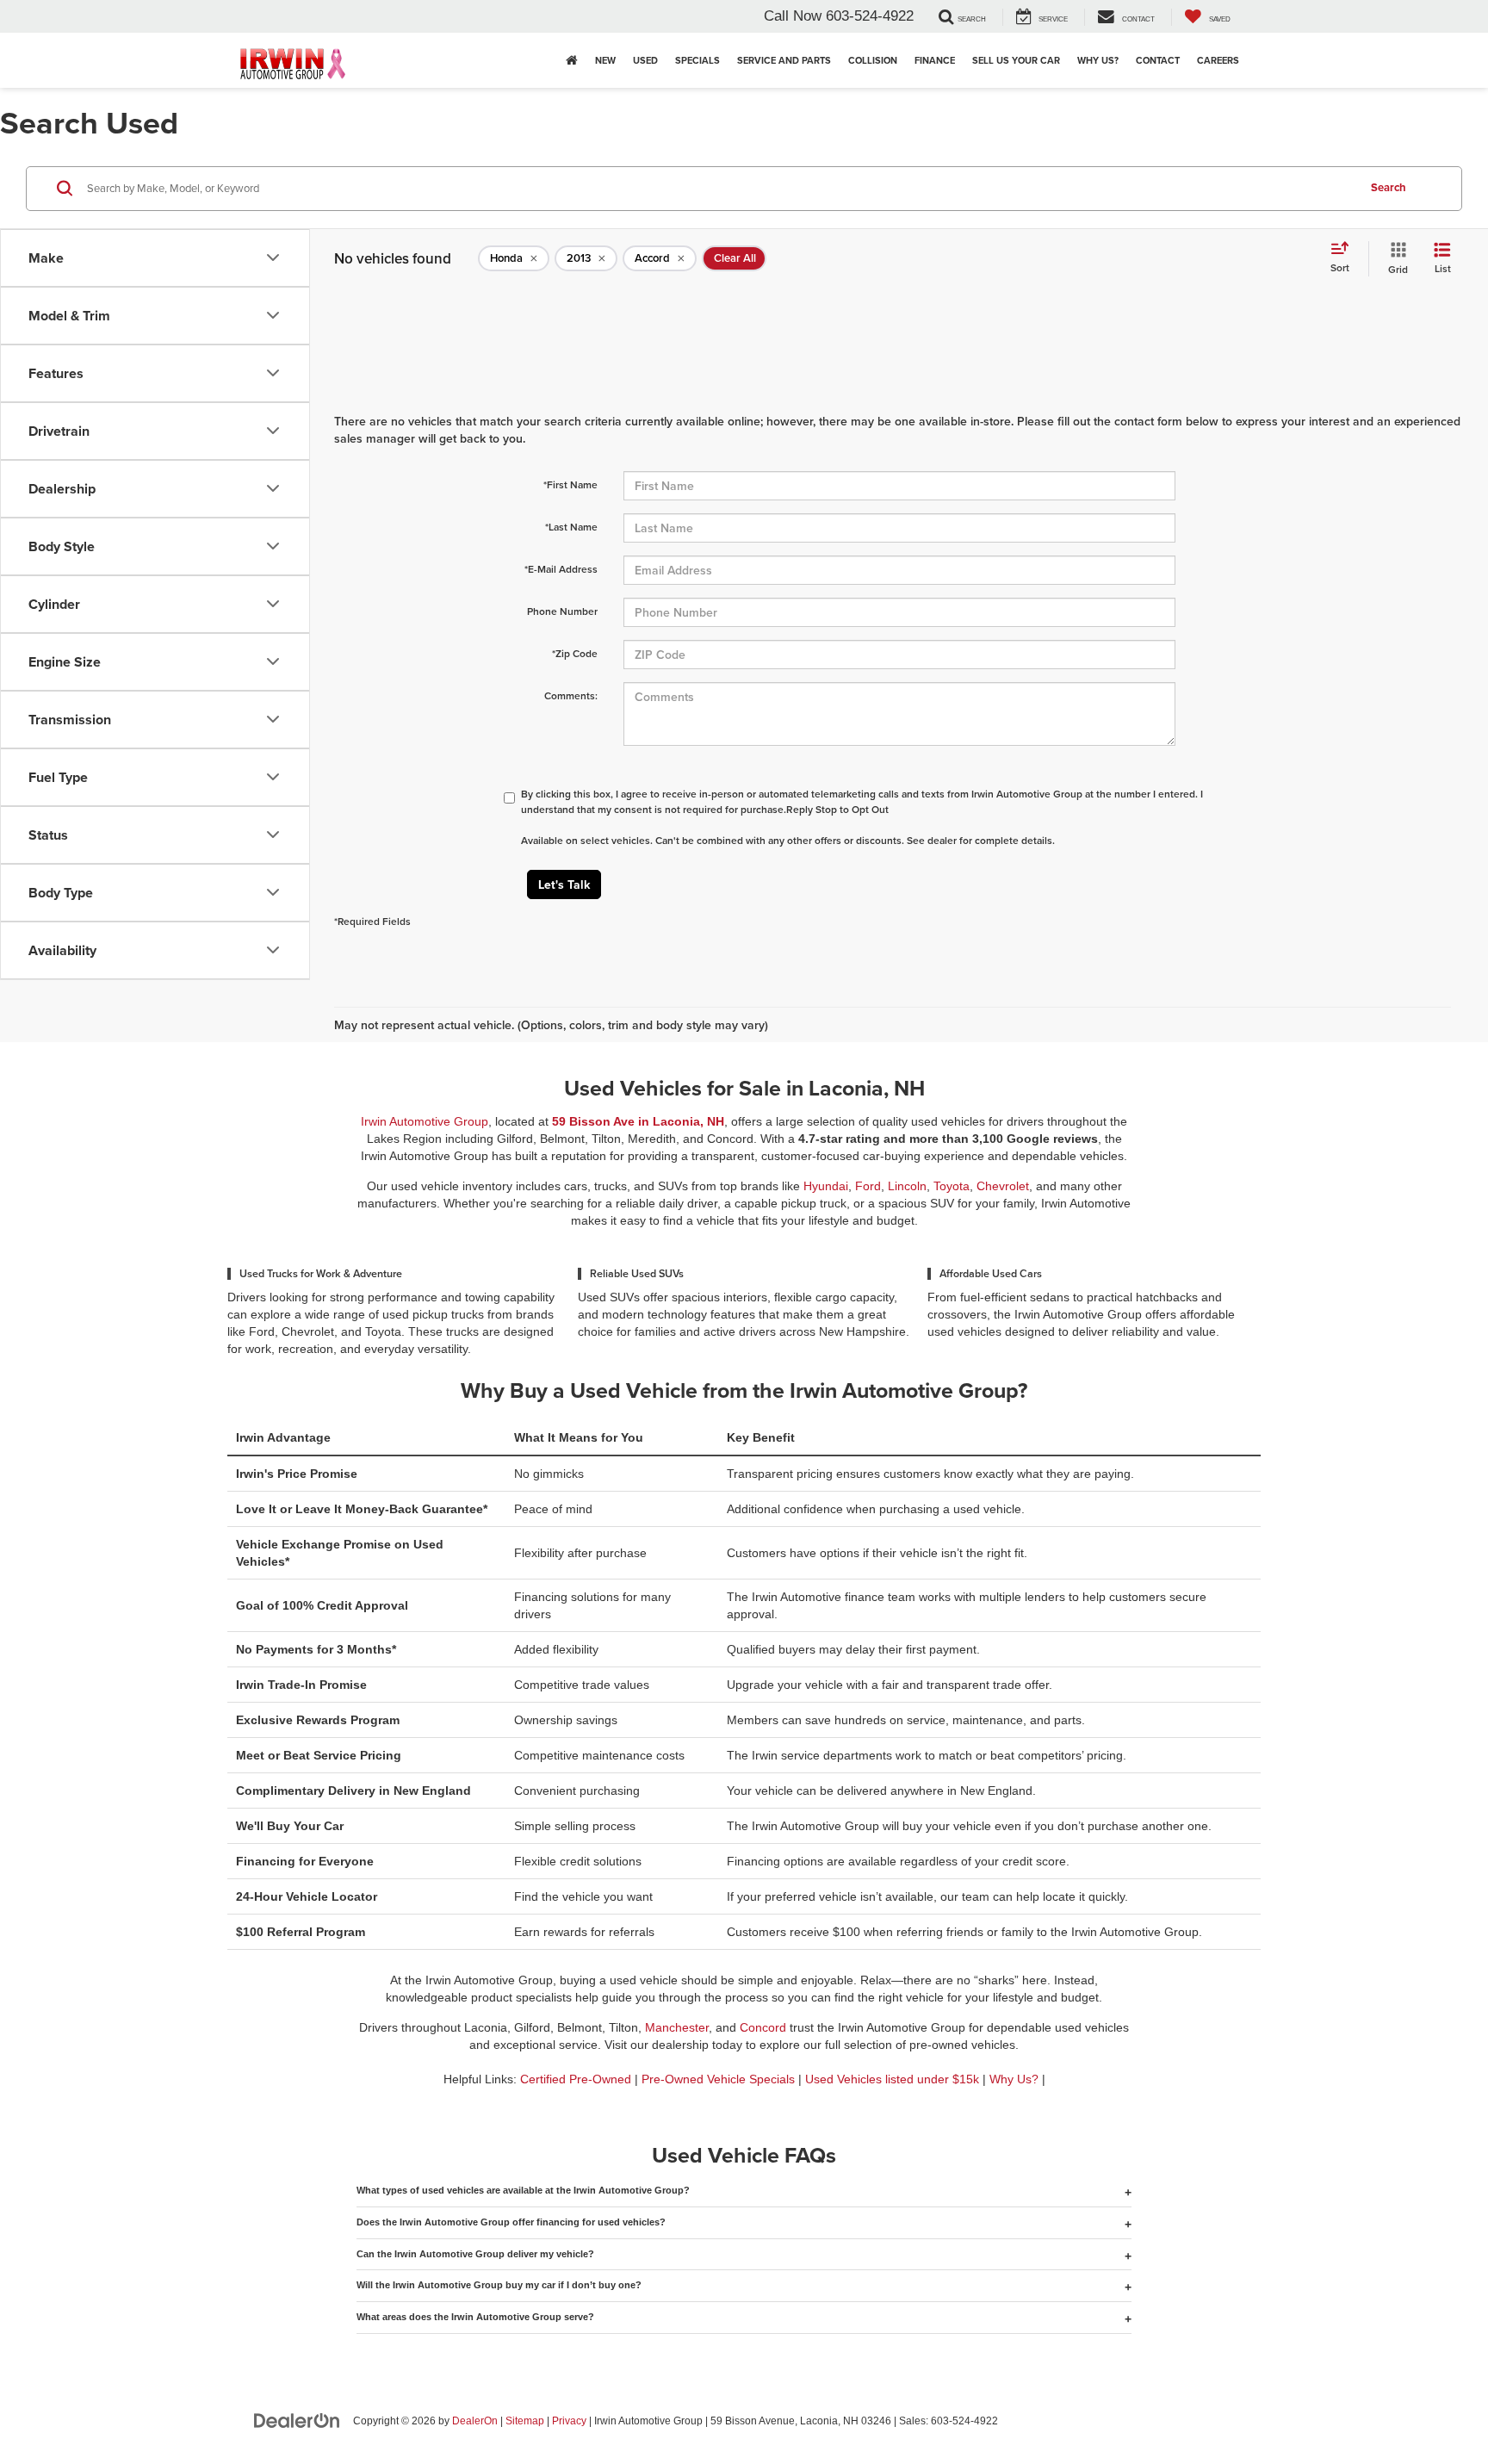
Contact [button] (1158, 60)
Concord (763, 2027)
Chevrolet (1003, 1186)
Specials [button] (697, 60)
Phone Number (562, 611)
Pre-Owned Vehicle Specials (718, 2079)
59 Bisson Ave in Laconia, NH (638, 1121)
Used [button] (645, 60)
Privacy (569, 2421)
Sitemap (525, 2421)
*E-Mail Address (561, 569)
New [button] (605, 60)
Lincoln (907, 1186)
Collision (873, 60)
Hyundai (826, 1186)
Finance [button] (935, 60)
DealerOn (475, 2421)
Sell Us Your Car (1016, 60)
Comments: (571, 695)
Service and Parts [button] (784, 60)
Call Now (793, 16)
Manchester (677, 2027)
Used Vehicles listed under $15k (892, 2079)
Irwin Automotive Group (425, 1121)
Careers (1218, 60)
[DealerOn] (297, 2420)
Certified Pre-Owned (576, 2079)
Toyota (952, 1186)
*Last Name (571, 527)
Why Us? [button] (1098, 60)
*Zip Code (575, 653)
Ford (868, 1186)
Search (1389, 187)
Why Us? (1014, 2079)
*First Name (570, 484)
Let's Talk (564, 884)
